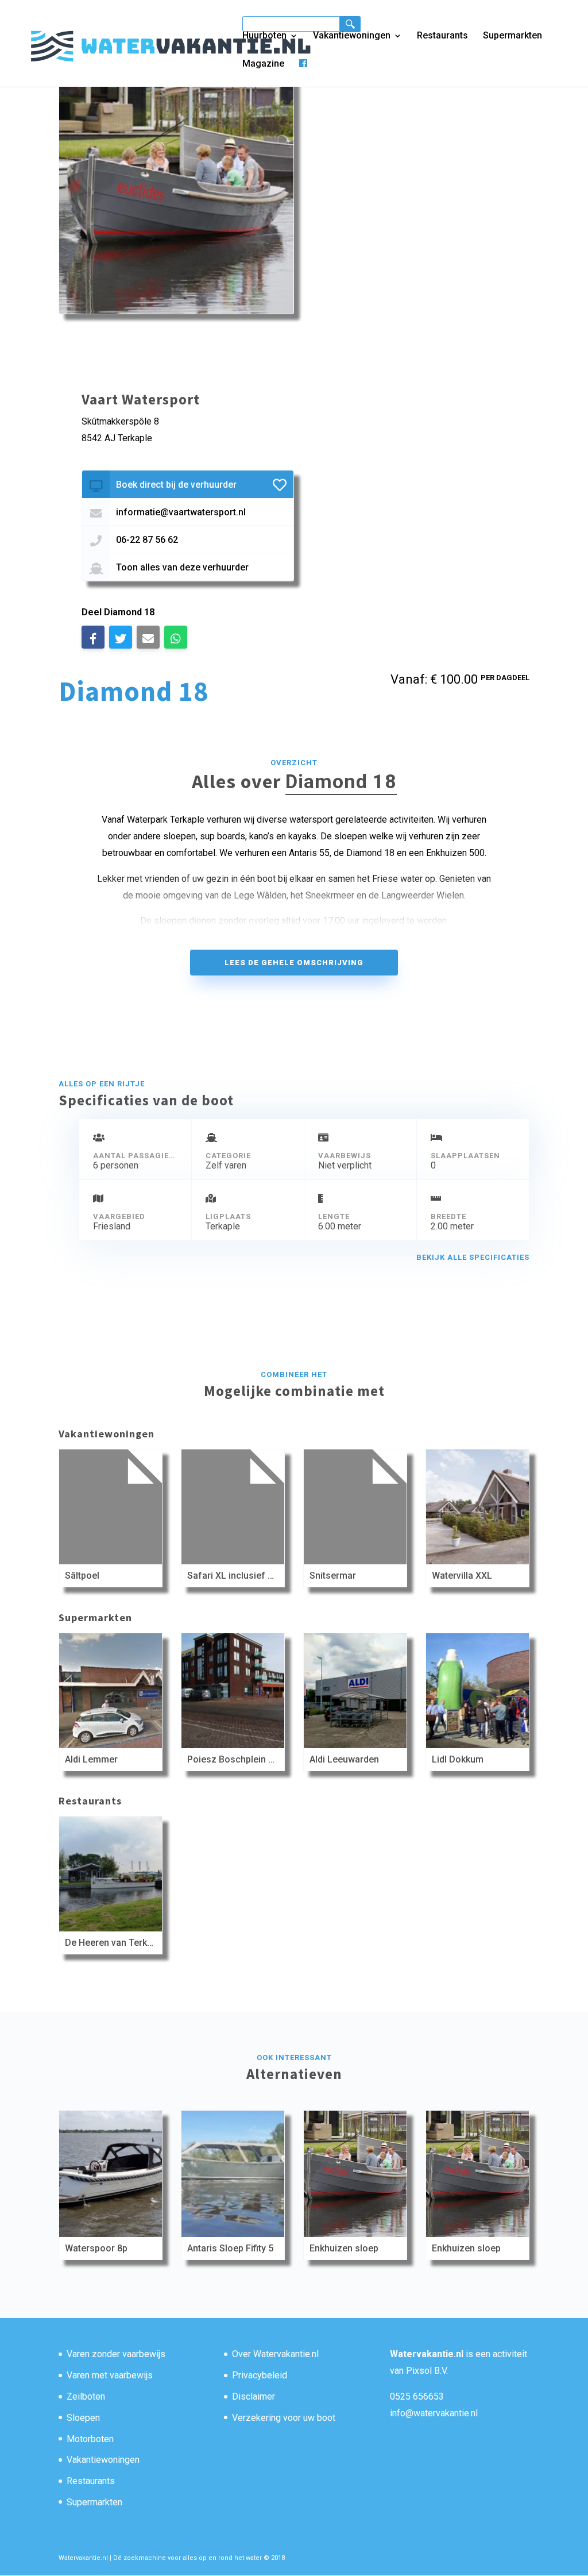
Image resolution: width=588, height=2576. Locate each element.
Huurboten (264, 36)
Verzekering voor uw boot (284, 2418)
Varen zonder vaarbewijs (116, 2354)
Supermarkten (512, 36)
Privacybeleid (260, 2375)
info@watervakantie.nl (434, 2413)
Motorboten (90, 2439)
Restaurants (442, 36)
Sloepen (83, 2418)
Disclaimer (254, 2396)
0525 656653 (417, 2396)
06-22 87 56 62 (147, 540)
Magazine (263, 64)
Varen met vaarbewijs (110, 2375)
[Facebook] (303, 73)
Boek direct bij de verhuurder (176, 485)
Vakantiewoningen (352, 36)
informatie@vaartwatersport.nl (181, 512)
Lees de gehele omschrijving (294, 963)
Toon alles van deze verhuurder (182, 567)
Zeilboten (86, 2396)
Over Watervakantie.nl (275, 2354)
